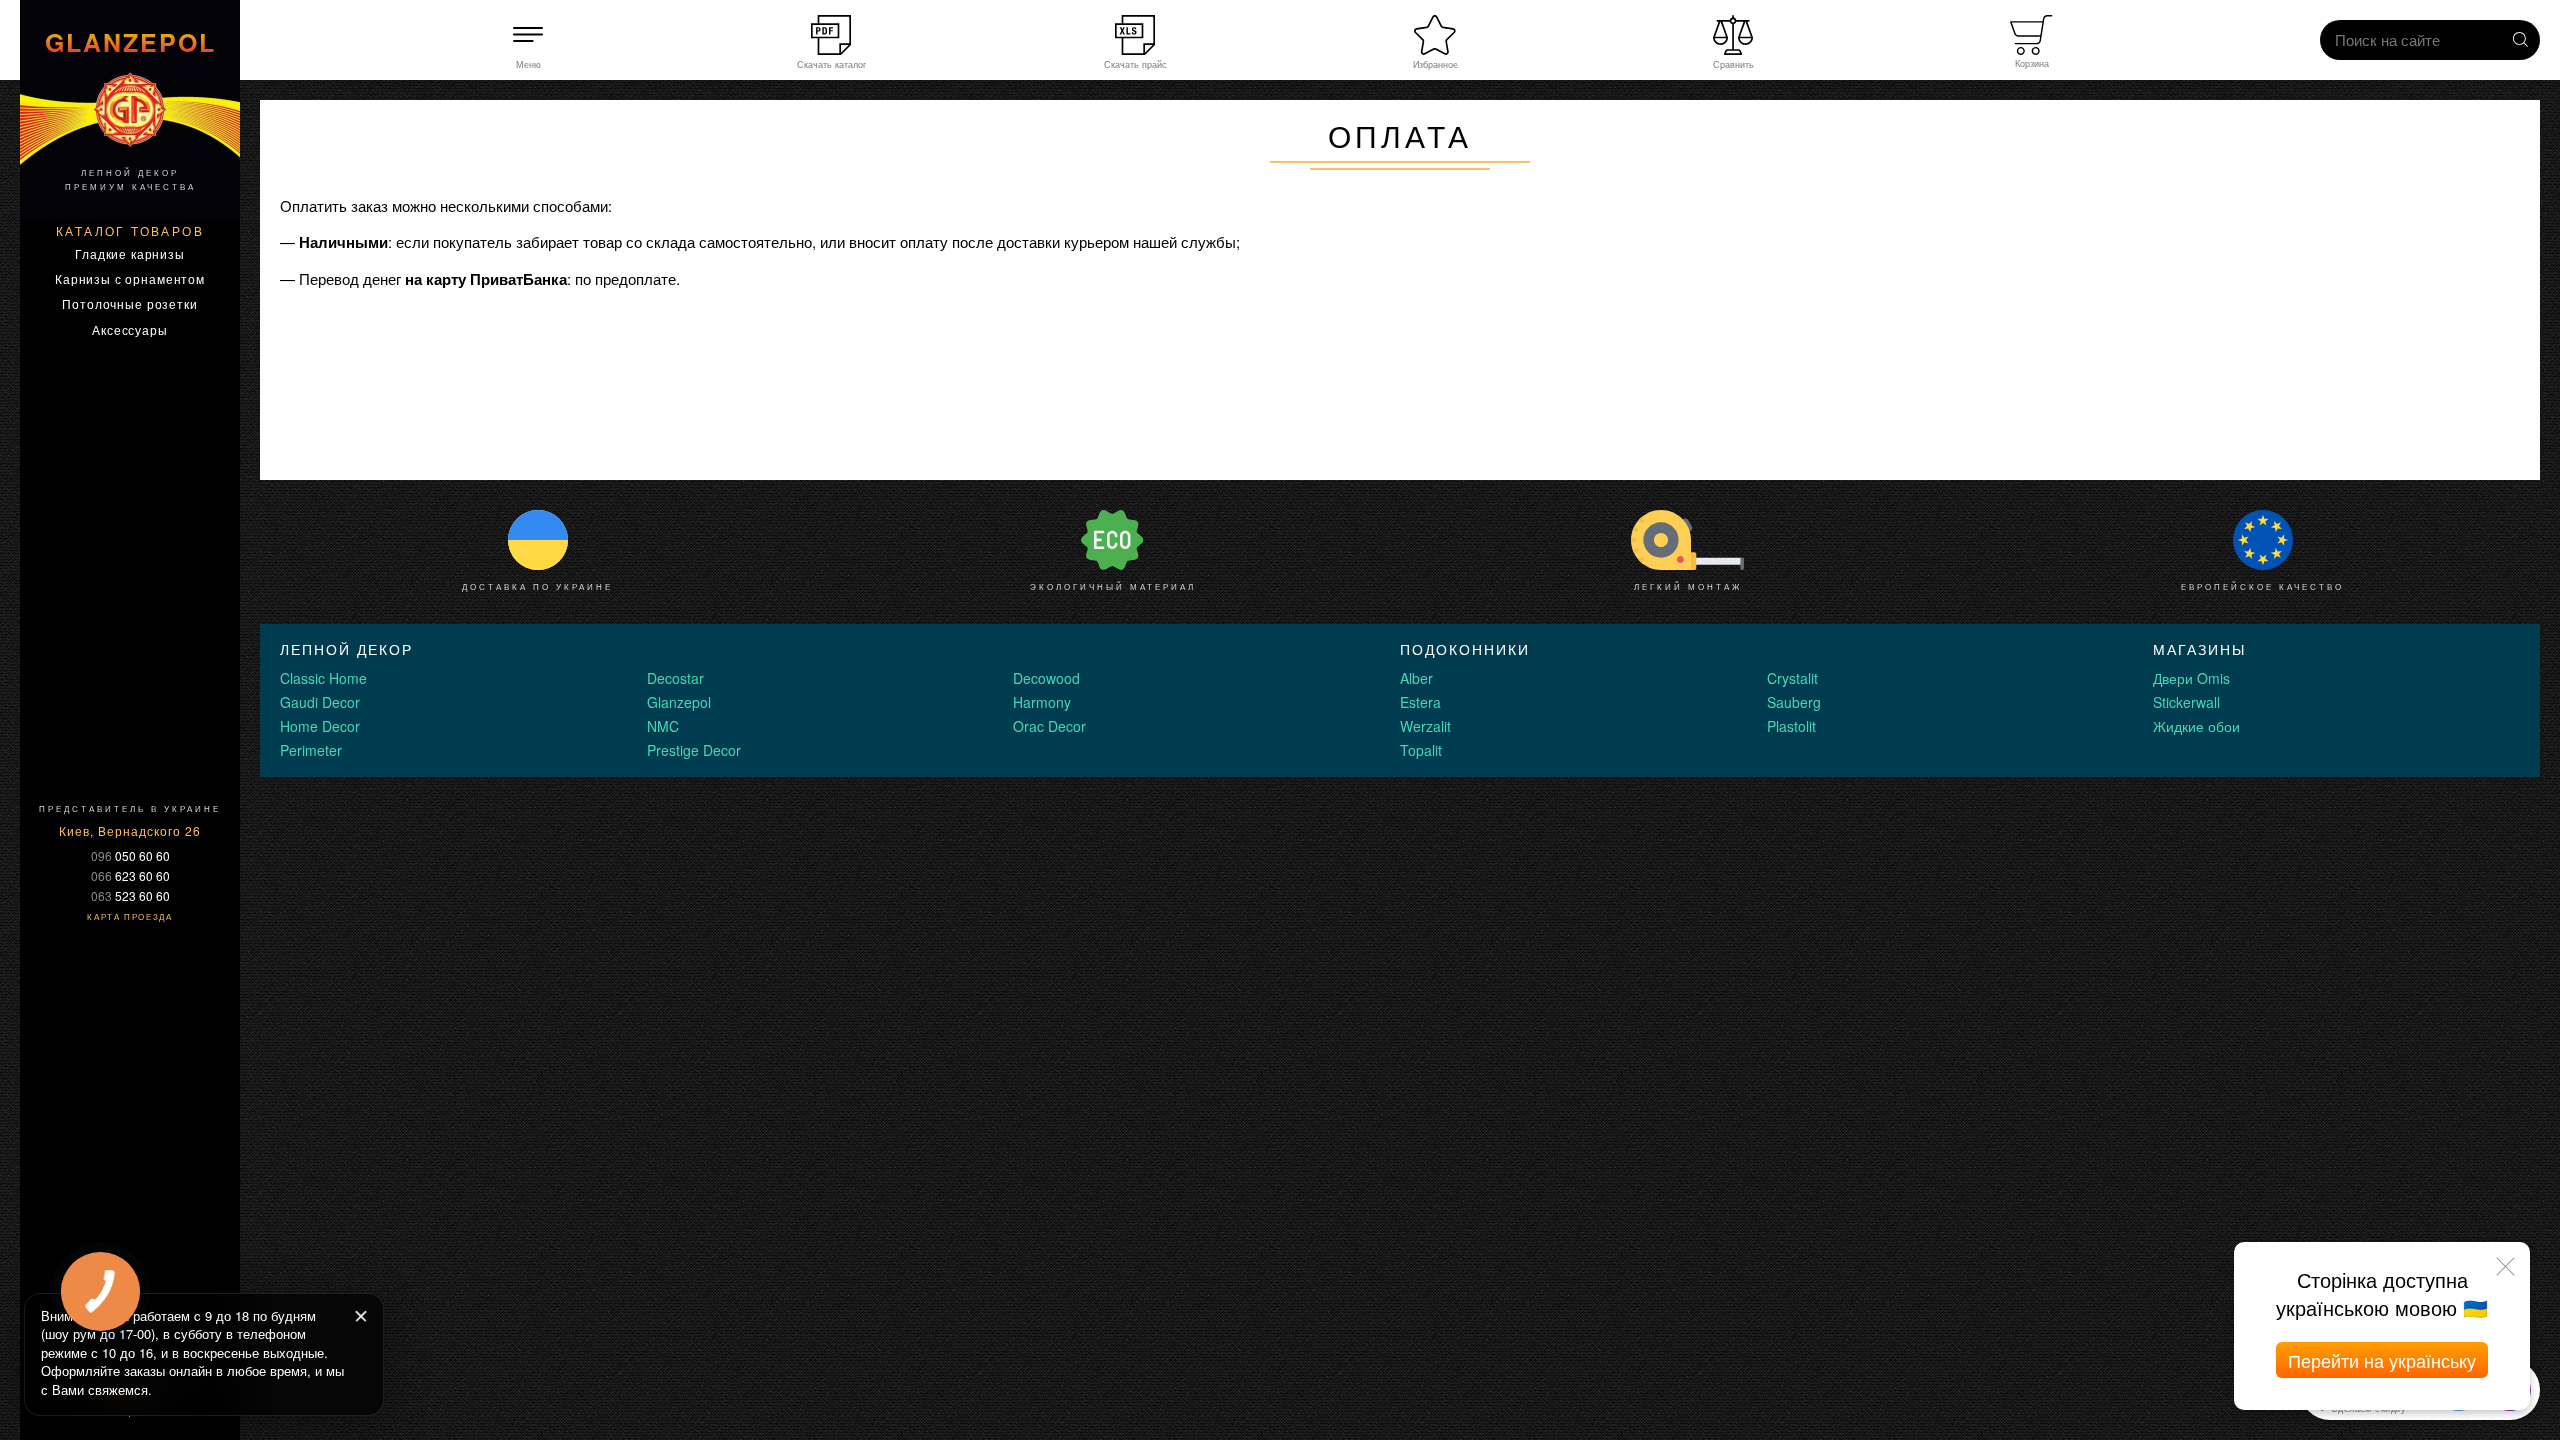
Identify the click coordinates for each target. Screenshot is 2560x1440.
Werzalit (1425, 726)
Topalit (1421, 750)
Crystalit (1792, 678)
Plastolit (1791, 726)
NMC (663, 726)
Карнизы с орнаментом (130, 278)
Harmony (1042, 702)
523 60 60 (130, 895)
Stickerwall (2186, 702)
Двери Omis (2191, 678)
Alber (1416, 678)
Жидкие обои (2196, 726)
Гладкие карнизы (130, 253)
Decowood (1046, 678)
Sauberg (1794, 702)
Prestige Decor (694, 750)
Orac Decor (1049, 726)
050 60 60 (130, 855)
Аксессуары (129, 329)
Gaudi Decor (320, 702)
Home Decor (320, 726)
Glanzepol (679, 702)
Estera (1420, 702)
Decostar (675, 678)
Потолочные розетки (129, 303)
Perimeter (311, 750)
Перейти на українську (2382, 1360)
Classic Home (323, 678)
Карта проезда (129, 916)
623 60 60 (130, 875)
